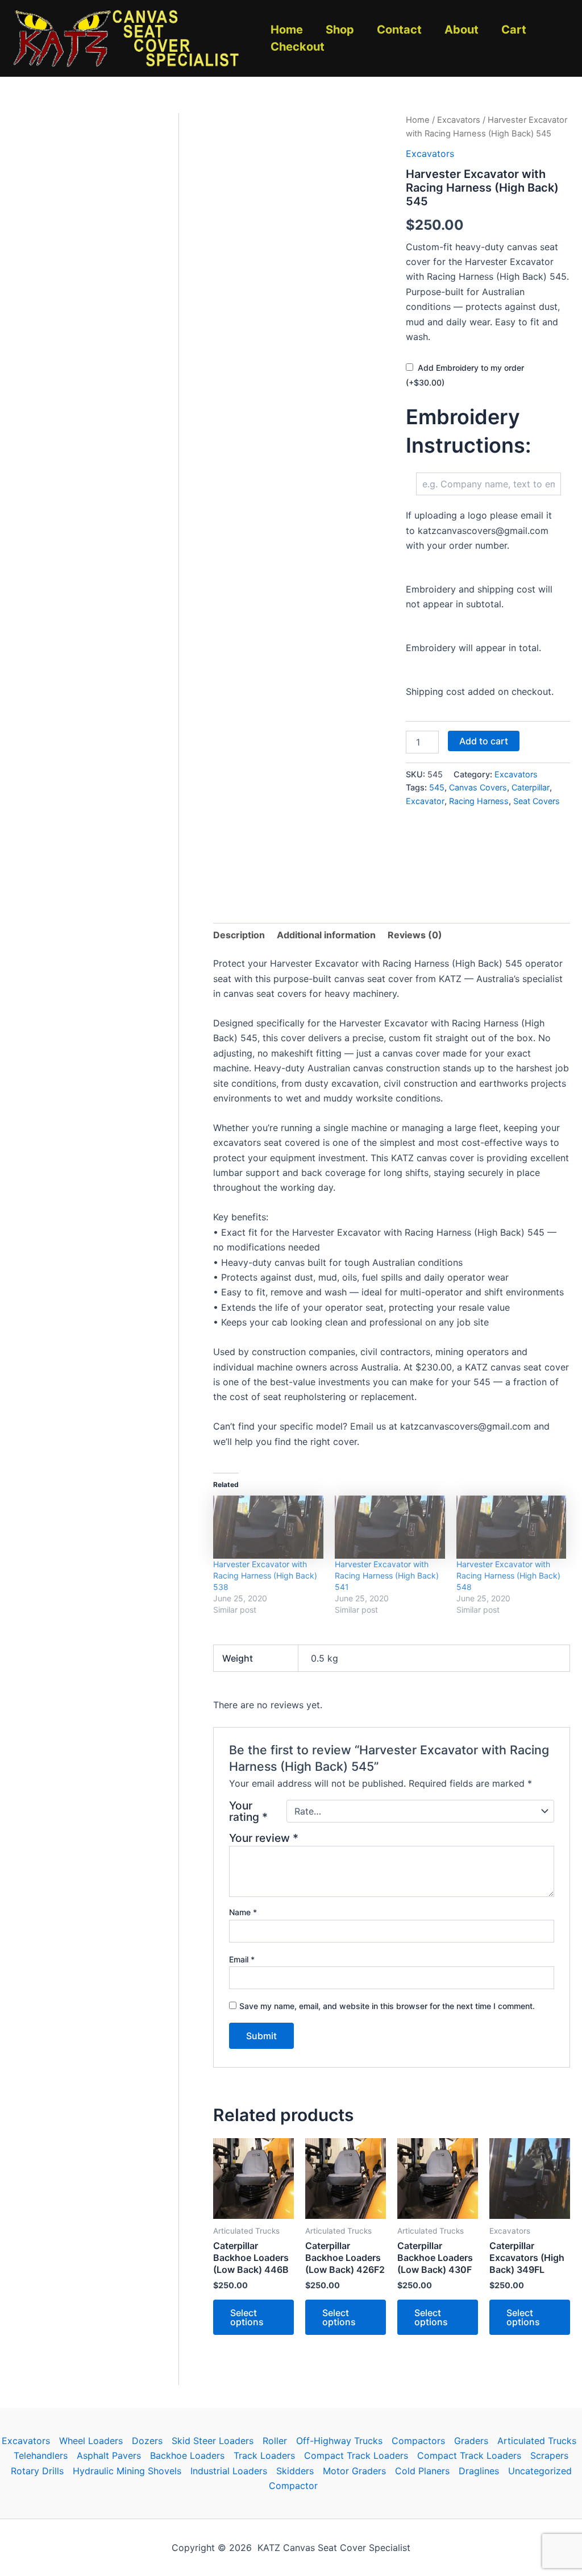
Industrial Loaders (229, 2471)
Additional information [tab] (326, 935)
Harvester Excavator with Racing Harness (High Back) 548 (508, 1575)
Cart (514, 30)
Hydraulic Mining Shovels (127, 2471)
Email (242, 1959)
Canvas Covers (478, 787)
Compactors (418, 2441)
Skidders (295, 2471)
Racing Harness (479, 801)
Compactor (293, 2486)
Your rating (248, 1811)
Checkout (298, 47)
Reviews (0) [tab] (415, 935)
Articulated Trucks (537, 2441)
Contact (399, 30)
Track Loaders (264, 2455)
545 (437, 787)
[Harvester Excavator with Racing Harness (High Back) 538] (268, 1527)
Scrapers (549, 2455)
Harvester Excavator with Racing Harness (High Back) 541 (387, 1575)
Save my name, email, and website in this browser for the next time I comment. (387, 2006)
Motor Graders (354, 2471)
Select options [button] (247, 2317)
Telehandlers (41, 2455)
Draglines (479, 2471)
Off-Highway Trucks (339, 2441)
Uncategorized (540, 2471)
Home (287, 30)
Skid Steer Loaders (213, 2441)
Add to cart (484, 741)
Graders (471, 2441)
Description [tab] (239, 935)
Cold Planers (422, 2471)
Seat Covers (537, 801)
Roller (275, 2441)
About (462, 30)
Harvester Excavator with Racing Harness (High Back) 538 (265, 1575)
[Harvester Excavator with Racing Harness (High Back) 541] (390, 1527)
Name (243, 1912)
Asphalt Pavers (109, 2455)
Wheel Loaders (91, 2441)
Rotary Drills (37, 2471)
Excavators (459, 120)
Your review (264, 1838)
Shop (340, 30)
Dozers (147, 2441)
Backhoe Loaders (187, 2455)
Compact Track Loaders (356, 2455)
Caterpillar (531, 787)
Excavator (425, 801)
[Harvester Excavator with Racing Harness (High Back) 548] (512, 1527)
